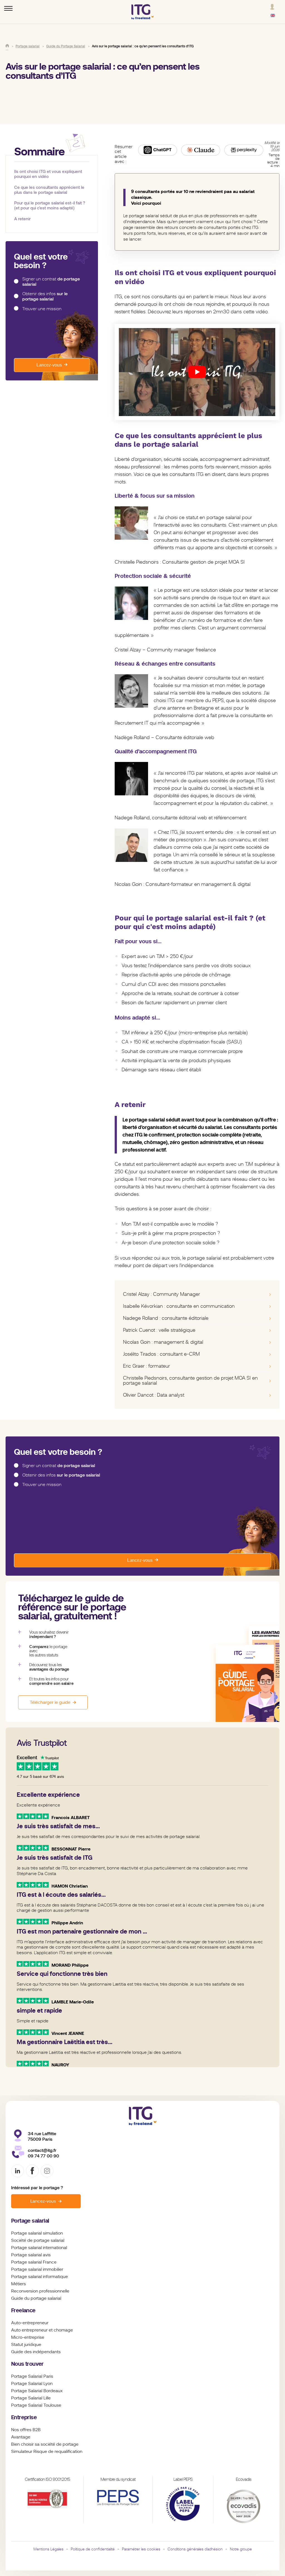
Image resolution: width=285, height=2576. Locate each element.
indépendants (47, 2352)
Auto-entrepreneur (30, 2323)
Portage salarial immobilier (37, 2269)
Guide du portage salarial (36, 2298)
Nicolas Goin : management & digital (163, 1342)
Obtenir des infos (45, 296)
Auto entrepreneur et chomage (42, 2330)
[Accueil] (7, 46)
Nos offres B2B (26, 2430)
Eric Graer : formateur (147, 1366)
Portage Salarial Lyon (32, 2384)
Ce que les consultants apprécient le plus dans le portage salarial (49, 190)
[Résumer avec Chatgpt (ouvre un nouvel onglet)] (158, 150)
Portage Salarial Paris (32, 2376)
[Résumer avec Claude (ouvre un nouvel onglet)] (201, 150)
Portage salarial (30, 2221)
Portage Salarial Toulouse (36, 2405)
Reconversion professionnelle (40, 2291)
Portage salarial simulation (37, 2233)
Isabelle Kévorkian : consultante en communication (179, 1306)
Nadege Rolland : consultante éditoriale (166, 1318)
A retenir (22, 219)
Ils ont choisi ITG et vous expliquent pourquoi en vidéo (48, 174)
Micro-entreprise (28, 2337)
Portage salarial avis (31, 2255)
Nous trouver (27, 2364)
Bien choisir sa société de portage (45, 2444)
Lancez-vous (49, 365)
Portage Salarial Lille (31, 2398)
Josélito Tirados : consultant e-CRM (161, 1354)
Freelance (23, 2310)
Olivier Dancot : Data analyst (154, 1395)
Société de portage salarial (38, 2240)
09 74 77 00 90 (43, 2156)
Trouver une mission (42, 309)
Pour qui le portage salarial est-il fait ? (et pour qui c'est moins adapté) (50, 205)
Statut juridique (26, 2345)
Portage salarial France (34, 2262)
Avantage (21, 2437)
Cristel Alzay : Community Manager (162, 1294)
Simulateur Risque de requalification (47, 2452)
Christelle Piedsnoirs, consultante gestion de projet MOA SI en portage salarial (190, 1380)
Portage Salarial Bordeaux (37, 2391)
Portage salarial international (39, 2248)
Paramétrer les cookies (141, 2549)
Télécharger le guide (50, 1702)
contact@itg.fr (42, 2150)
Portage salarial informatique (40, 2277)
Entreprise (24, 2417)
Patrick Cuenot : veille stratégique (159, 1330)
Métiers (19, 2284)
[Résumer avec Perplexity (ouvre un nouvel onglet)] (244, 150)
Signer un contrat (51, 282)
